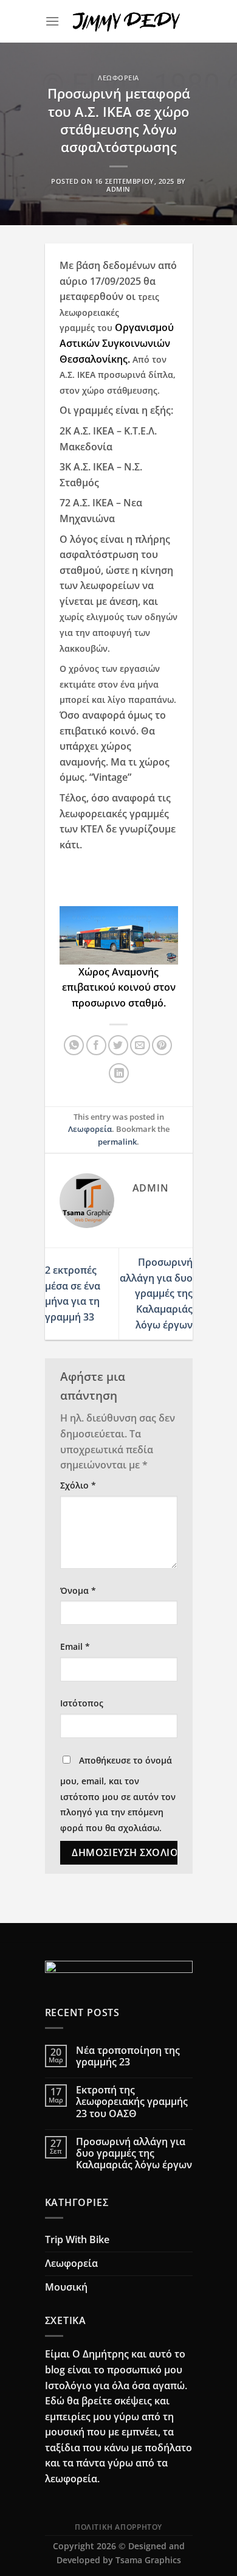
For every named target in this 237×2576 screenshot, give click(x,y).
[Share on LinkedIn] (119, 1073)
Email (75, 1646)
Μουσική (66, 2287)
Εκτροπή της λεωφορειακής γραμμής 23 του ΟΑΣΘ (132, 2102)
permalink (117, 1142)
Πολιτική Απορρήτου (118, 2527)
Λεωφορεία (118, 78)
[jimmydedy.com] (126, 21)
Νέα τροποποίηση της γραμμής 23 (128, 2056)
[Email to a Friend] (140, 1045)
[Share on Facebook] (96, 1045)
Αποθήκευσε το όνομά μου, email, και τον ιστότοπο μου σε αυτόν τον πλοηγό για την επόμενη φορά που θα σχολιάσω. (118, 1794)
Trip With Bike (77, 2239)
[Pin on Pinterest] (162, 1045)
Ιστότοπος (82, 1703)
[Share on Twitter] (118, 1045)
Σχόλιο (78, 1485)
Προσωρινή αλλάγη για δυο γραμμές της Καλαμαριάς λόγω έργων (156, 1293)
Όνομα (78, 1590)
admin (118, 189)
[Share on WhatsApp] (74, 1045)
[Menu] (52, 21)
